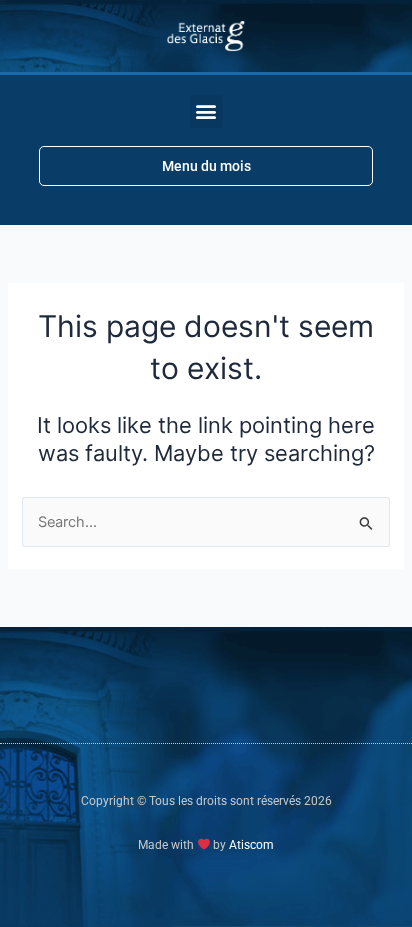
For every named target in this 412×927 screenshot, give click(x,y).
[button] (206, 111)
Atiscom (251, 845)
